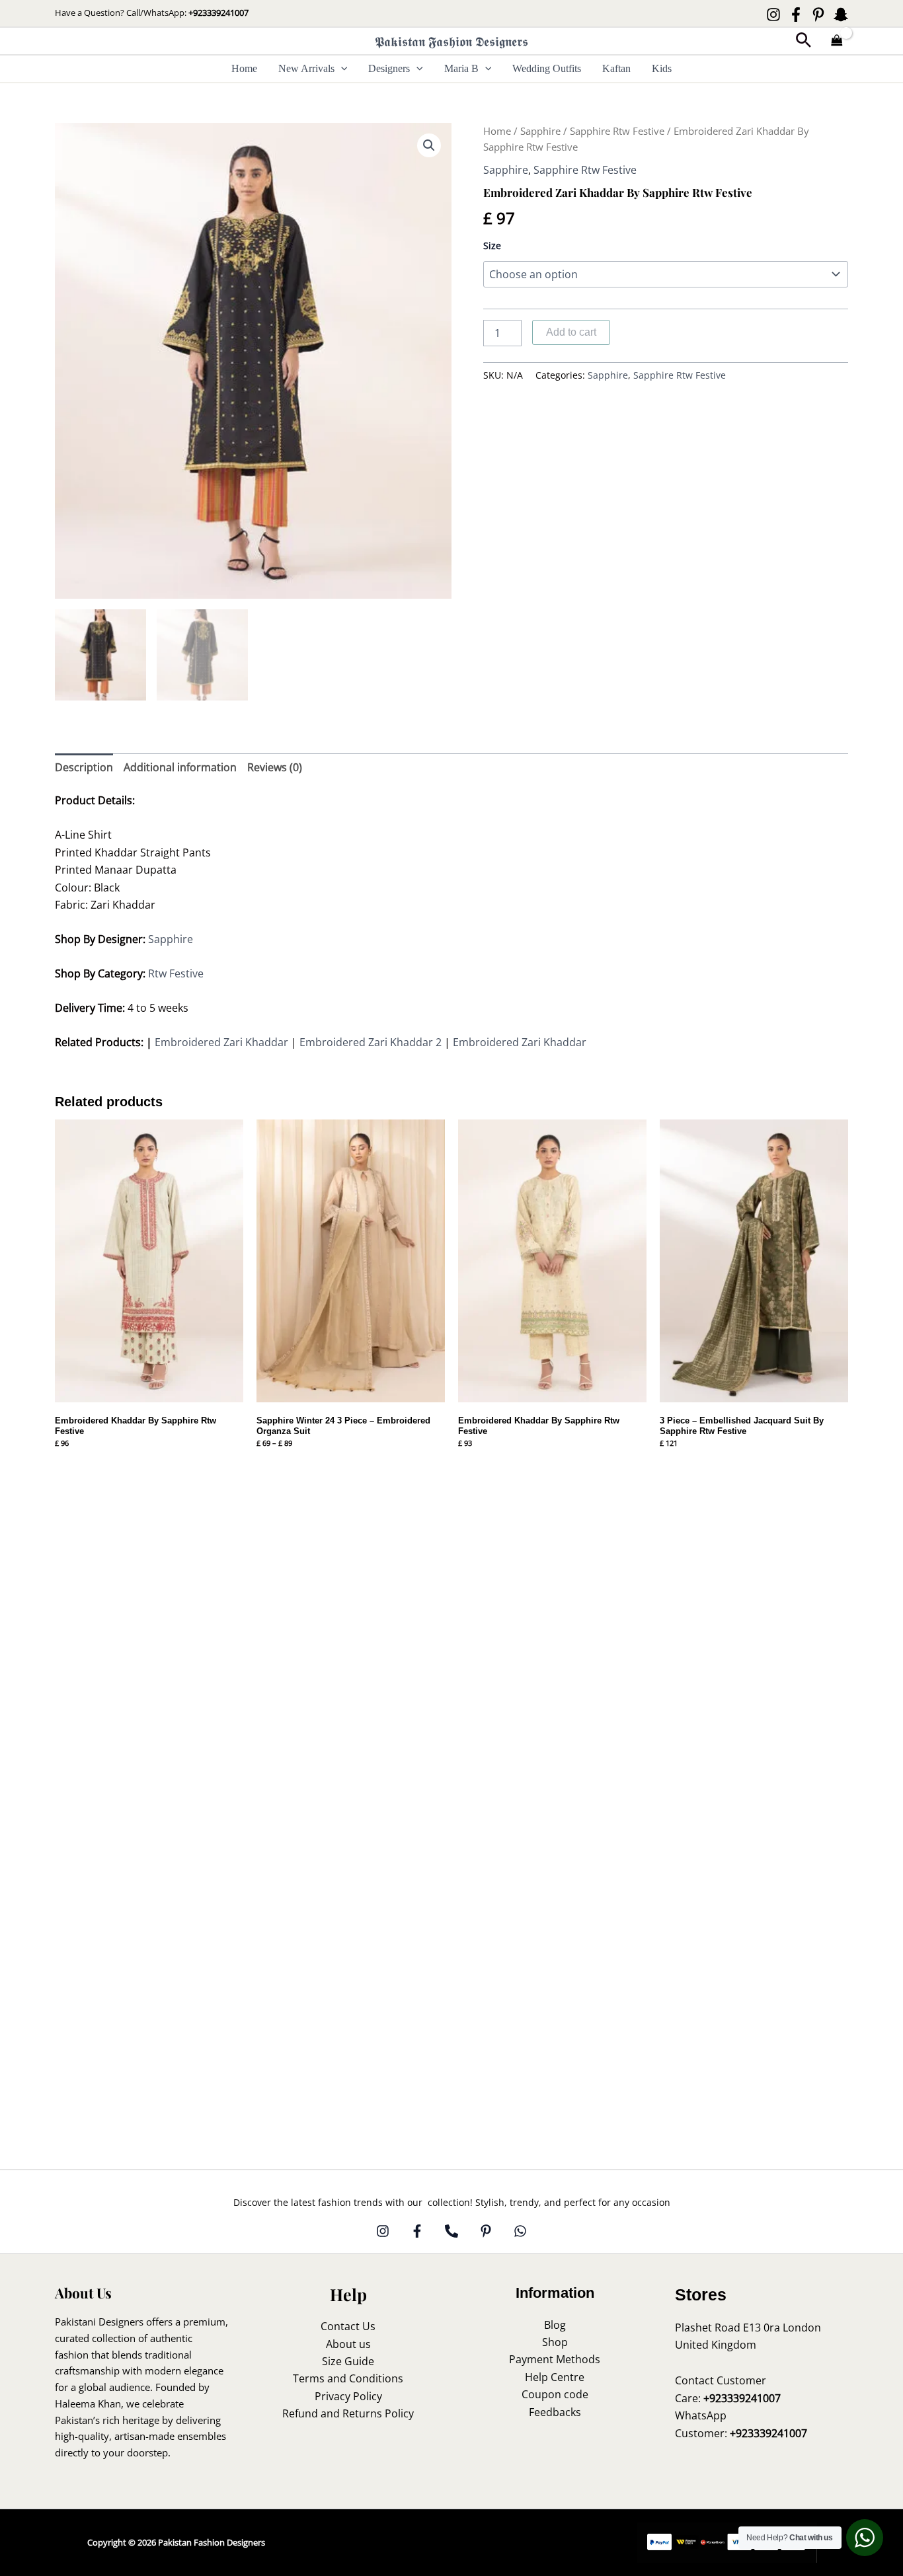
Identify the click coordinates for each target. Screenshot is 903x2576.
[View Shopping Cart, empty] (837, 41)
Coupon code (555, 2394)
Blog (555, 2325)
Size (492, 246)
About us (348, 2344)
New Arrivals (306, 68)
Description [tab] (84, 767)
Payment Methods (555, 2359)
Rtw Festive (176, 973)
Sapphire (540, 131)
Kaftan (616, 68)
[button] (804, 41)
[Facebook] (796, 15)
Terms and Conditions (348, 2378)
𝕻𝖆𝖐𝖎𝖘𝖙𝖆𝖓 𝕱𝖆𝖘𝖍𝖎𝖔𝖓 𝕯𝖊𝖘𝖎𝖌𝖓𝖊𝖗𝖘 (451, 41)
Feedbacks (555, 2412)
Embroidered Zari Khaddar (221, 1042)
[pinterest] (486, 2231)
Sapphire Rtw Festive (617, 131)
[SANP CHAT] (841, 15)
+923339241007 (218, 13)
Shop (555, 2342)
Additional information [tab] (180, 767)
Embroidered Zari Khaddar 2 (371, 1042)
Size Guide (348, 2361)
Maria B (461, 68)
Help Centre (555, 2377)
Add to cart (571, 332)
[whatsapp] (520, 2231)
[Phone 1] (451, 2231)
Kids (662, 68)
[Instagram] (773, 15)
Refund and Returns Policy (348, 2413)
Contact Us (348, 2326)
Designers (389, 68)
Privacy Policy (348, 2396)
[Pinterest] (818, 15)
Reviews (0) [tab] (275, 767)
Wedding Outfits (547, 68)
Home (244, 68)
